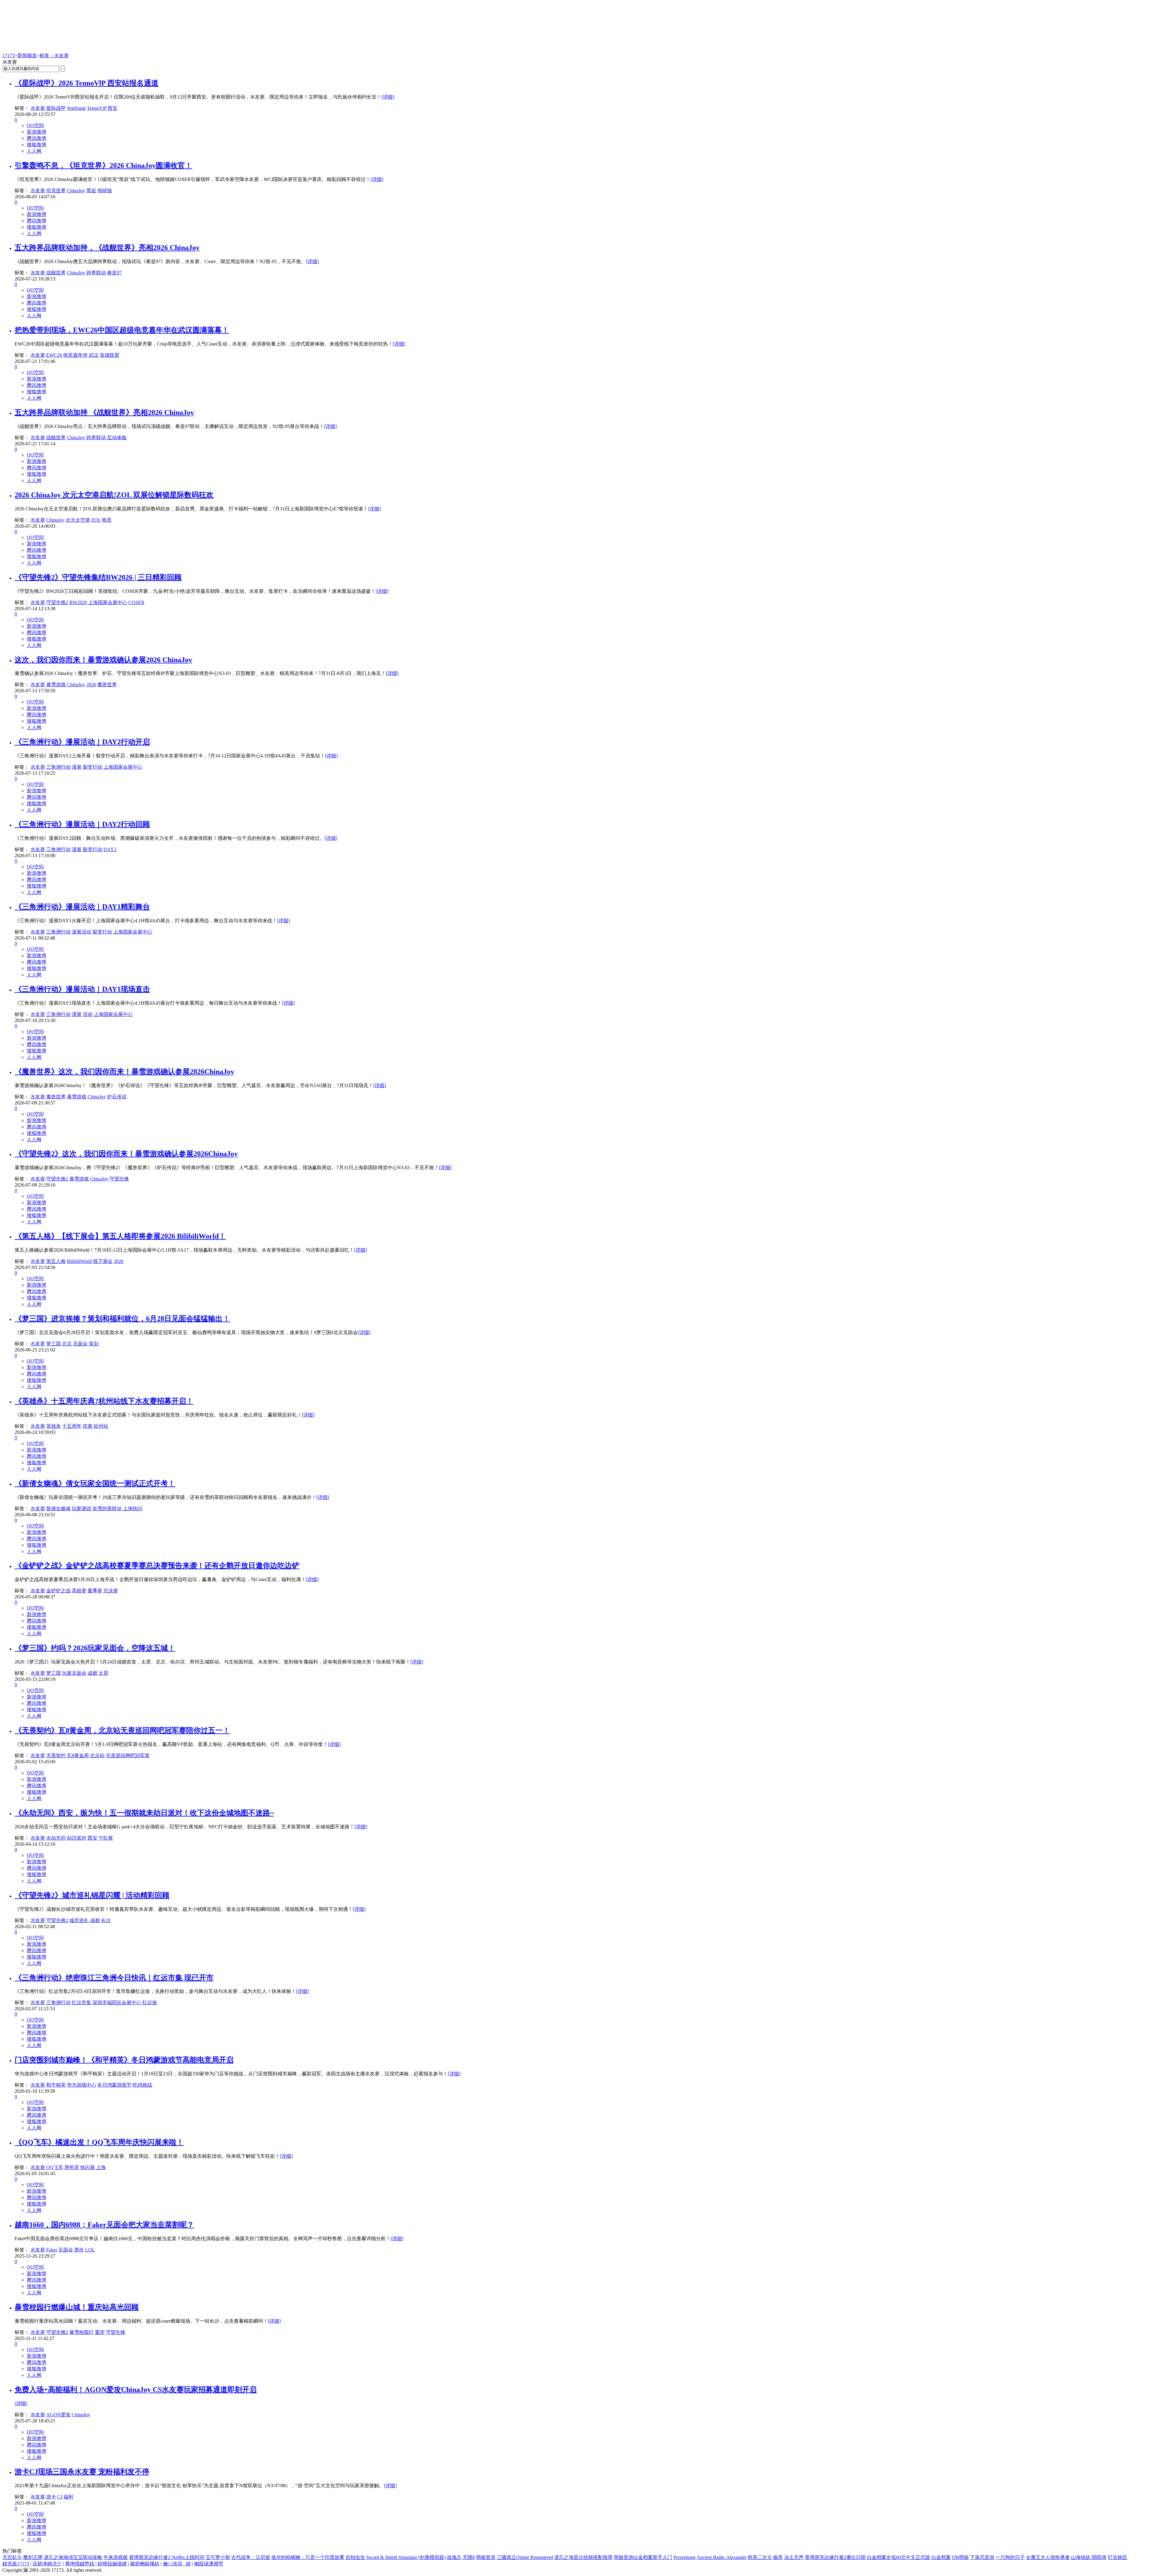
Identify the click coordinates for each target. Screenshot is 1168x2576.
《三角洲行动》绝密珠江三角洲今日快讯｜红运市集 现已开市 (114, 1978)
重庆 (100, 2332)
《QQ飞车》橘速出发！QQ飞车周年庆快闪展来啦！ (99, 2142)
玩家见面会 (74, 1673)
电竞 (107, 520)
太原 (103, 1673)
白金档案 (941, 2557)
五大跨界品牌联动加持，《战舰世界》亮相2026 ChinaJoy (107, 248)
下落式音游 (982, 2557)
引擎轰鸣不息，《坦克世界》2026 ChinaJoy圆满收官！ (103, 165)
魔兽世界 (107, 685)
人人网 (34, 151)
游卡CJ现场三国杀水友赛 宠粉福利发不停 (82, 2472)
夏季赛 (95, 1591)
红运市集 (82, 2002)
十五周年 (72, 1426)
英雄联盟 (109, 355)
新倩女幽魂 (58, 1509)
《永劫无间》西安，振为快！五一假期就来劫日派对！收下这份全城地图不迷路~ (144, 1813)
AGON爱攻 (58, 2415)
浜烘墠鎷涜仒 (47, 2564)
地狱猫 (105, 191)
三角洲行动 (58, 767)
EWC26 (54, 355)
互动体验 (117, 438)
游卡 (51, 2497)
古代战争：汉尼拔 (251, 2557)
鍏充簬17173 (16, 2564)
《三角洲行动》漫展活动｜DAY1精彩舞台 (82, 907)
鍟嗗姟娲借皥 (112, 2564)
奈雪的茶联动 (107, 1509)
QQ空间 (35, 125)
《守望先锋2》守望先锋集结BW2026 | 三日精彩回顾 (98, 577)
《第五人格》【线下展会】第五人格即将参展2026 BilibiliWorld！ (120, 1236)
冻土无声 (794, 2557)
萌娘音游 (486, 2557)
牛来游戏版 (116, 2557)
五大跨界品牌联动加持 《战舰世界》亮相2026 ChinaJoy (104, 412)
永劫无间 (56, 1838)
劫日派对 (77, 1838)
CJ (60, 2497)
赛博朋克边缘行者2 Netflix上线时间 (167, 2557)
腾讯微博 (36, 138)
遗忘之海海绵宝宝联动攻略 (73, 2557)
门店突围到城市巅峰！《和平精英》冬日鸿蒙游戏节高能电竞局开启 (124, 2060)
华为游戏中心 (82, 2085)
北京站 (97, 1756)
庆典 (88, 1426)
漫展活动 (82, 932)
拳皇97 (114, 273)
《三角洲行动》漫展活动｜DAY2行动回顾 (82, 824)
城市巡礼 (79, 1920)
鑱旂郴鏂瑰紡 (145, 2564)
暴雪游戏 (56, 685)
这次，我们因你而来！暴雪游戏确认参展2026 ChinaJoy (103, 660)
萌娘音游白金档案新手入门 (643, 2557)
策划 (94, 1344)
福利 (68, 2497)
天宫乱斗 (12, 2557)
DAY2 (110, 849)
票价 (79, 2250)
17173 (9, 56)
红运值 (150, 2002)
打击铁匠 (1118, 2557)
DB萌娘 (960, 2557)
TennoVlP (97, 108)
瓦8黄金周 (78, 1756)
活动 (88, 1014)
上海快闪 (133, 1509)
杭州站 (101, 1426)
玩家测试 (82, 1509)
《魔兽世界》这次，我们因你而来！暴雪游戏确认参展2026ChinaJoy (124, 1072)
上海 (101, 2167)
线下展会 (103, 1261)
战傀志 (454, 2557)
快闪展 (88, 2167)
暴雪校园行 (82, 2332)
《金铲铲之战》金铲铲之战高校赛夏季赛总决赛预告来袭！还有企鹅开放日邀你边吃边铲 (157, 1566)
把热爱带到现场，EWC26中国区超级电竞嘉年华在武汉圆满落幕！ (122, 330)
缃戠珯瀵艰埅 (209, 2564)
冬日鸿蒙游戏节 (114, 2085)
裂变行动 (92, 767)
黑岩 (91, 191)
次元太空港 (78, 520)
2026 (91, 685)
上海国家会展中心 (108, 602)
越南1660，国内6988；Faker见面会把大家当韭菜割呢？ (104, 2225)
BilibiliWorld (79, 1261)
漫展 (77, 767)
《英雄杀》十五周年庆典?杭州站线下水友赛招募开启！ (104, 1401)
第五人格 (56, 1261)
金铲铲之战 (58, 1591)
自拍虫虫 (355, 2557)
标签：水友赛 (54, 56)
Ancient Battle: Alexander (721, 2557)
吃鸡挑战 (142, 2085)
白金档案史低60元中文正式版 (899, 2557)
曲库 (778, 2557)
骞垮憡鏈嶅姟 (80, 2564)
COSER (136, 602)
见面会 (80, 1344)
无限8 (469, 2557)
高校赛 (79, 1591)
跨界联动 (96, 273)
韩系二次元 (760, 2557)
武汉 (94, 355)
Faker (52, 2250)
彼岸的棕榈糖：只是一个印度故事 (308, 2557)
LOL (90, 2250)
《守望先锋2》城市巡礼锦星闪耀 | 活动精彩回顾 (92, 1895)
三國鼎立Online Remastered (525, 2557)
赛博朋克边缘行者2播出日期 (835, 2557)
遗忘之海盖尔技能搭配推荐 (583, 2557)
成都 (92, 1673)
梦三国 (54, 1344)
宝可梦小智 (218, 2557)
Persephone (685, 2557)
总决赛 (111, 1591)
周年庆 (72, 2167)
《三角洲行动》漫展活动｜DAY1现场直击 (82, 989)
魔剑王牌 (33, 2557)
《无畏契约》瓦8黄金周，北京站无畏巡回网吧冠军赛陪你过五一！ (122, 1730)
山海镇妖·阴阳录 (1089, 2557)
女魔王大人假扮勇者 (1048, 2557)
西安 (113, 108)
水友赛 (38, 108)
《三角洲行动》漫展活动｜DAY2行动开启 (82, 742)
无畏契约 (56, 1756)
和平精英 (56, 2085)
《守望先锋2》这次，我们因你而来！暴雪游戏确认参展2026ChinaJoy (126, 1154)
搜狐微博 (36, 145)
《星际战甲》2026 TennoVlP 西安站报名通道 (87, 83)
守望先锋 (119, 1179)
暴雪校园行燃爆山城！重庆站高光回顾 (77, 2307)
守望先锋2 (57, 602)
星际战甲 (56, 108)
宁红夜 (106, 1838)
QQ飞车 (55, 2167)
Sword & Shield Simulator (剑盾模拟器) (406, 2557)
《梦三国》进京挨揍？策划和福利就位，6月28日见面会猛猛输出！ (122, 1319)
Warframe (76, 108)
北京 (67, 1344)
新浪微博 (36, 132)
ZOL (96, 520)
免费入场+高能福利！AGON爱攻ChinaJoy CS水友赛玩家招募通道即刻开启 (136, 2390)
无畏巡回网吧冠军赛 (128, 1756)
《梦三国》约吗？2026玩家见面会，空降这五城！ (95, 1648)
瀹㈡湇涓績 (177, 2564)
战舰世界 (56, 273)
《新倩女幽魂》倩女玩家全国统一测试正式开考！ (95, 1483)
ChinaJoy (76, 191)
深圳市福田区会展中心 (117, 2002)
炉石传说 (117, 1097)
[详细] (388, 97)
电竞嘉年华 (75, 355)
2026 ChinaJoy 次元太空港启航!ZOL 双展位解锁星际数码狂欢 (114, 495)
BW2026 (78, 602)
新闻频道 (27, 56)
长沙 (106, 1920)
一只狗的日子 (1010, 2557)
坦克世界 (56, 191)
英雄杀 (54, 1426)
